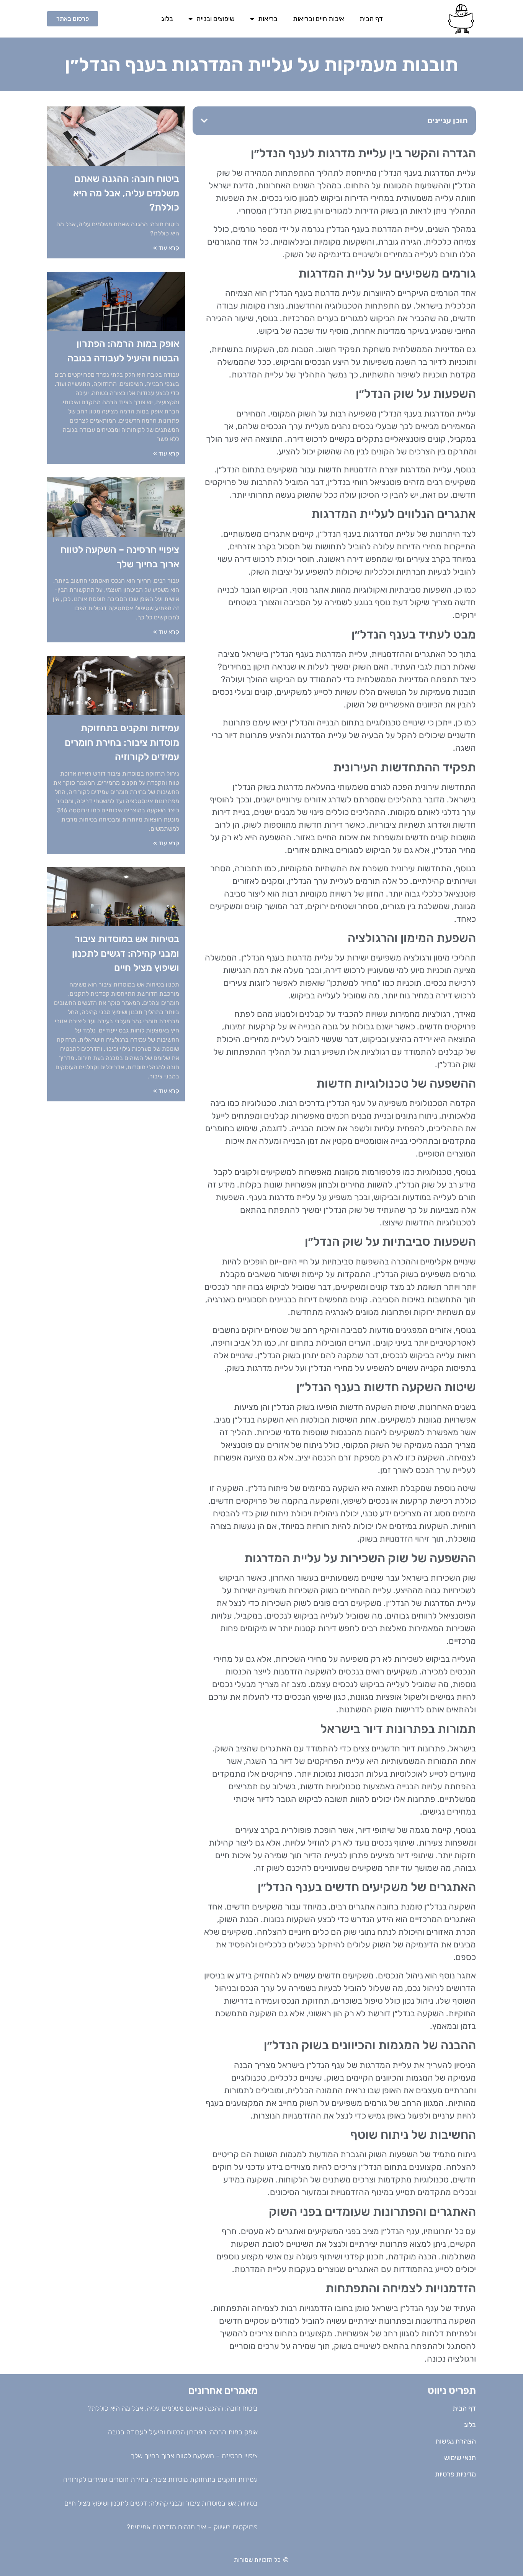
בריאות (268, 19)
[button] (204, 121)
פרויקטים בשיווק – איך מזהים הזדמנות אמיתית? (192, 2527)
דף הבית (371, 19)
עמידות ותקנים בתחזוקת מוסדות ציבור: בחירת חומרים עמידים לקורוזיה (122, 742)
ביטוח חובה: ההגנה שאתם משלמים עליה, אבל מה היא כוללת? (126, 193)
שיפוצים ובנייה (216, 19)
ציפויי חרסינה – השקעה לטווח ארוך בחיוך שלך (194, 2456)
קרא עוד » (166, 248)
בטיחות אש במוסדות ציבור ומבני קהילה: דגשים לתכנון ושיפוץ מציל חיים (126, 953)
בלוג (167, 19)
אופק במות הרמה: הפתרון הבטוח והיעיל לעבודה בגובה (183, 2432)
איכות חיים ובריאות (319, 19)
